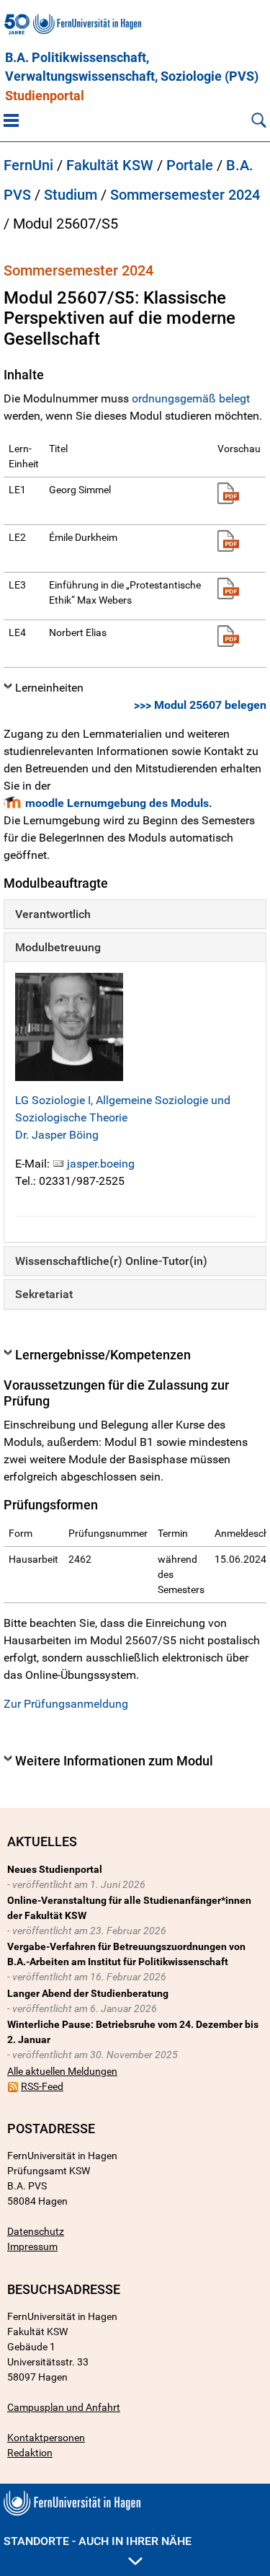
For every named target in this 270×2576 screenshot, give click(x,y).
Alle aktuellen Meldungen (62, 2071)
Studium (71, 195)
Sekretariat (44, 1294)
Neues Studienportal (55, 1869)
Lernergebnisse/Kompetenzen (103, 1355)
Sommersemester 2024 (185, 195)
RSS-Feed (42, 2086)
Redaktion (30, 2453)
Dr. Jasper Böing (57, 1135)
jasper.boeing (101, 1164)
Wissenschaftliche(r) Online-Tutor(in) (111, 1261)
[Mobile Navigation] (11, 120)
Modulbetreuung (58, 947)
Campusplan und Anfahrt (64, 2407)
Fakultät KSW (110, 165)
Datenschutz (36, 2231)
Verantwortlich (53, 914)
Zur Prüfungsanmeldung (66, 1704)
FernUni (28, 165)
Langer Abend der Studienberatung (88, 1993)
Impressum (32, 2246)
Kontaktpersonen (46, 2438)
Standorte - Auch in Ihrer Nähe (98, 2541)
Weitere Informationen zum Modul (114, 1761)
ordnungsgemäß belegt (191, 398)
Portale (190, 165)
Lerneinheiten (49, 688)
